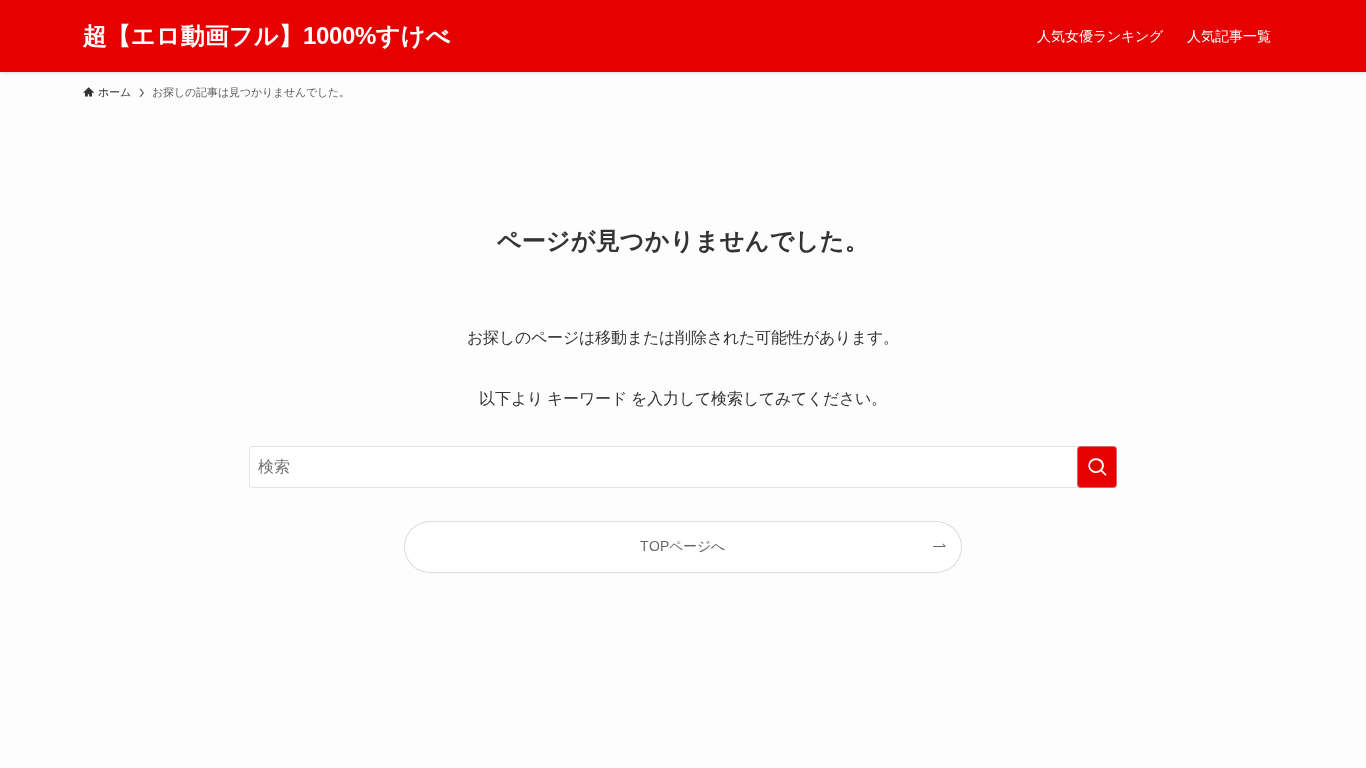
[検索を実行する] (1097, 467)
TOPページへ (682, 546)
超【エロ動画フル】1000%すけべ (267, 36)
